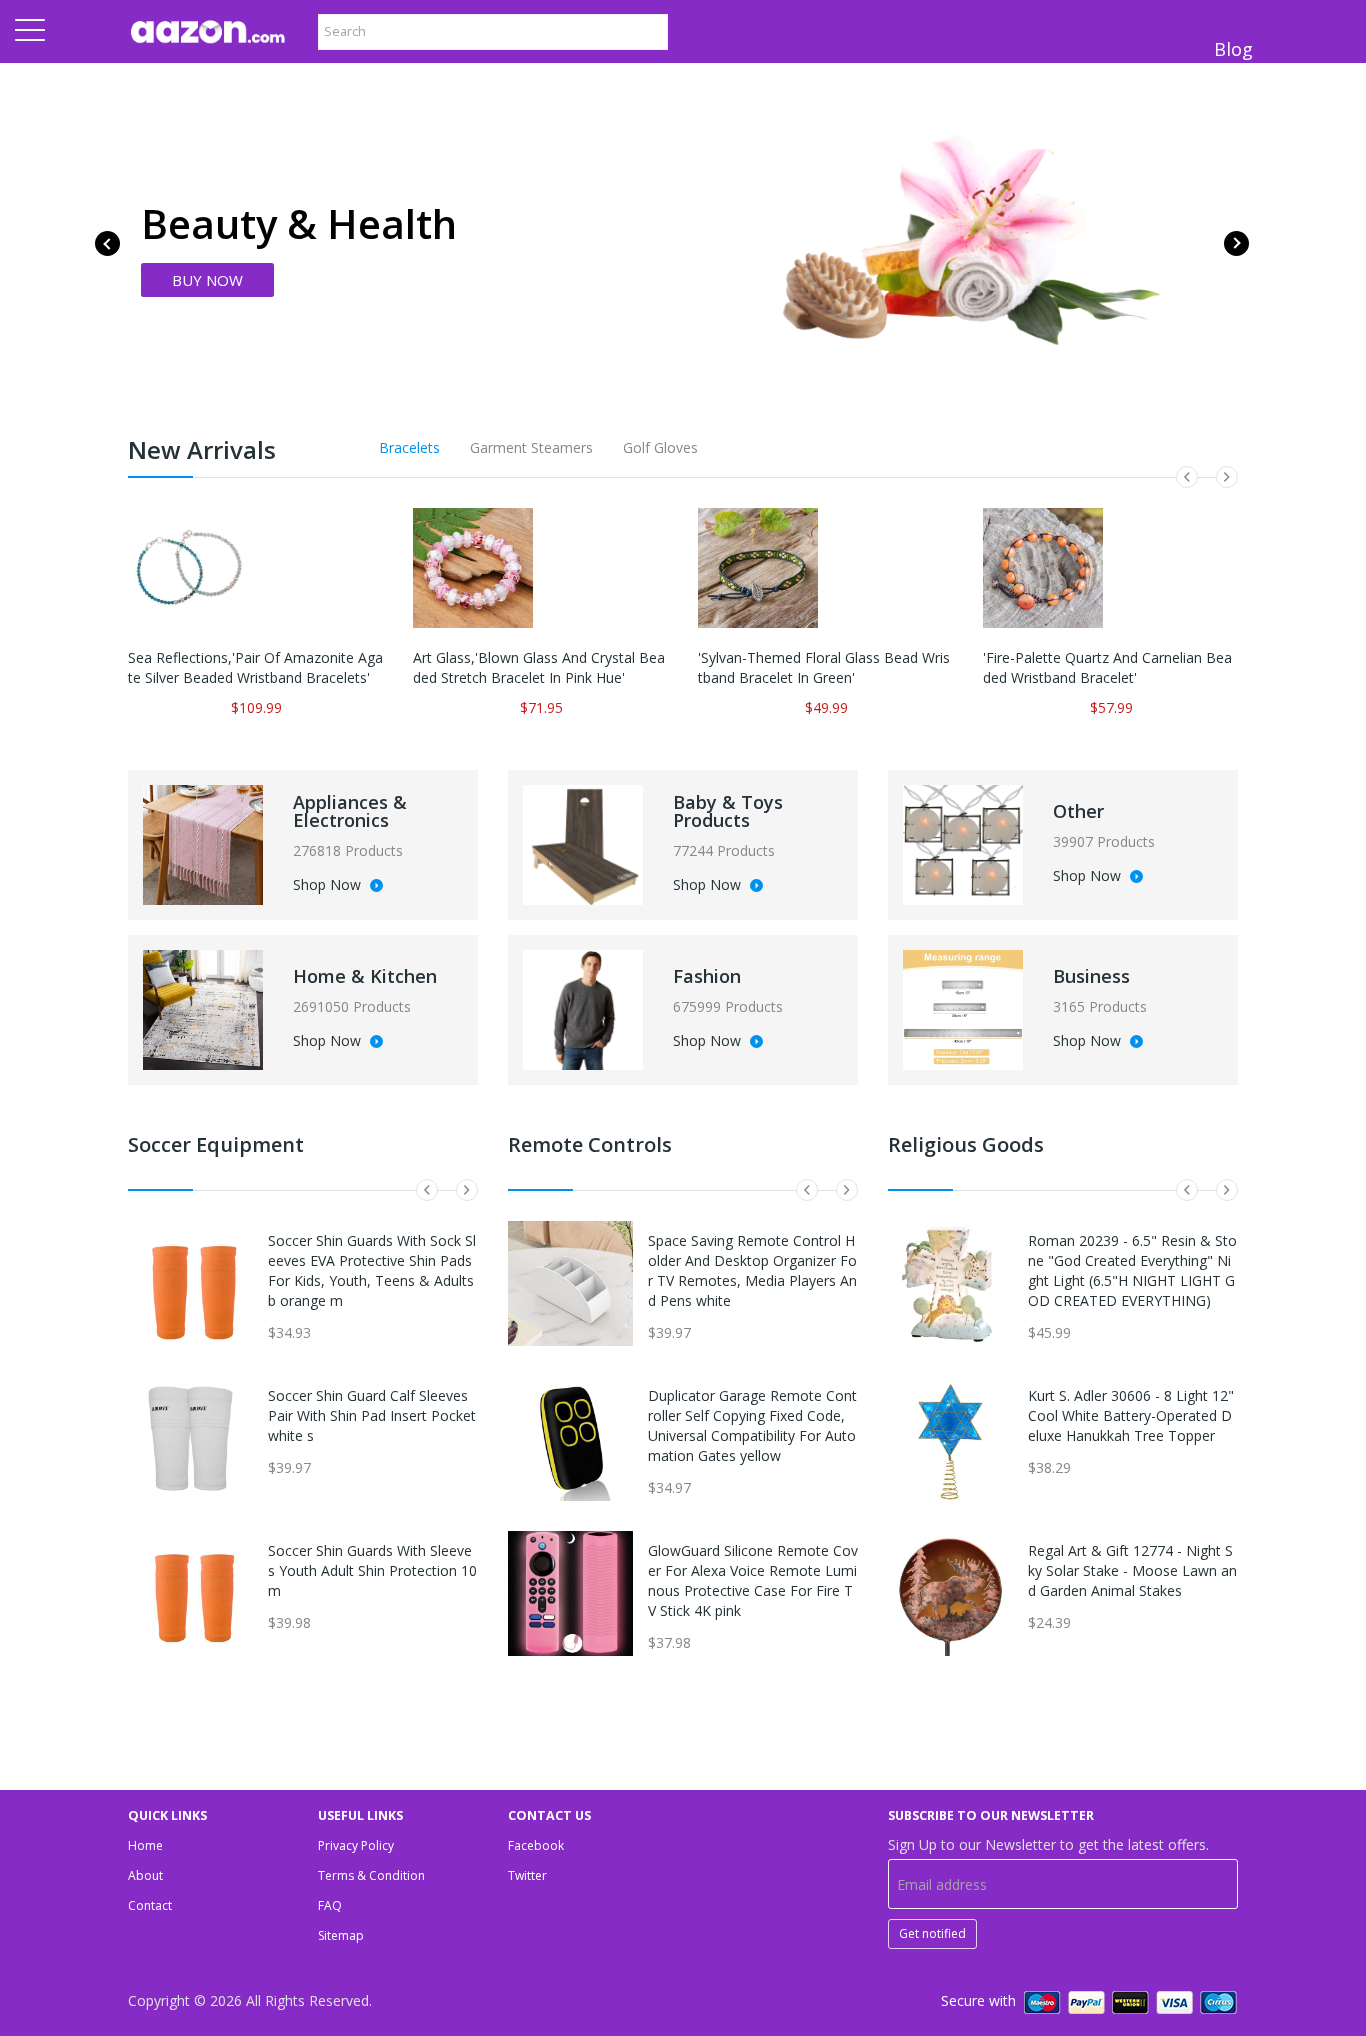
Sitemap (341, 1935)
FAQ (330, 1905)
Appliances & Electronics (350, 811)
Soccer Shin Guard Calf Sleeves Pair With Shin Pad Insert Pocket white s (372, 1415)
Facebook (536, 1845)
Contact (150, 1905)
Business (1091, 976)
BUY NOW (207, 280)
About (145, 1875)
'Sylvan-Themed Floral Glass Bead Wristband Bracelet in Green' (824, 667)
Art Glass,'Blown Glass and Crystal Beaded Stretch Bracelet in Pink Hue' (539, 667)
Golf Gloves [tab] (660, 447)
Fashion (707, 976)
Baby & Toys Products (728, 811)
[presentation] (107, 243)
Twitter (527, 1875)
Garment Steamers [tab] (531, 447)
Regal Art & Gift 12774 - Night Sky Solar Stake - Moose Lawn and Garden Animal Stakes (1132, 1570)
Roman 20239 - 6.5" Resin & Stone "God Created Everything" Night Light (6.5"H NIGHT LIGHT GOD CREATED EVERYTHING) (1132, 1270)
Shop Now (329, 886)
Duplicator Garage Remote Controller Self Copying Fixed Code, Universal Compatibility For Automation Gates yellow (752, 1425)
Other (1078, 811)
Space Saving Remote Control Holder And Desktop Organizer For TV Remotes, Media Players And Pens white (752, 1270)
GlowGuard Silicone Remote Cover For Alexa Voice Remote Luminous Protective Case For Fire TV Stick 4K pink (753, 1580)
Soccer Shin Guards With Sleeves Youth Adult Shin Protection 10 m (372, 1570)
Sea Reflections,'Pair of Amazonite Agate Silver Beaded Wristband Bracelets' (255, 667)
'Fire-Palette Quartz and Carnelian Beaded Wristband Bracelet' (1107, 667)
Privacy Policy (356, 1845)
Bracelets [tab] (409, 447)
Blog (1233, 49)
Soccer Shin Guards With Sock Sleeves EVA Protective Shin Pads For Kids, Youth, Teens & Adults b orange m (372, 1270)
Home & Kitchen (365, 976)
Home (145, 1845)
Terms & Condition (371, 1875)
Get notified (932, 1933)
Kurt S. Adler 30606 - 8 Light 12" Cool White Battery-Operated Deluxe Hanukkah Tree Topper (1131, 1415)
